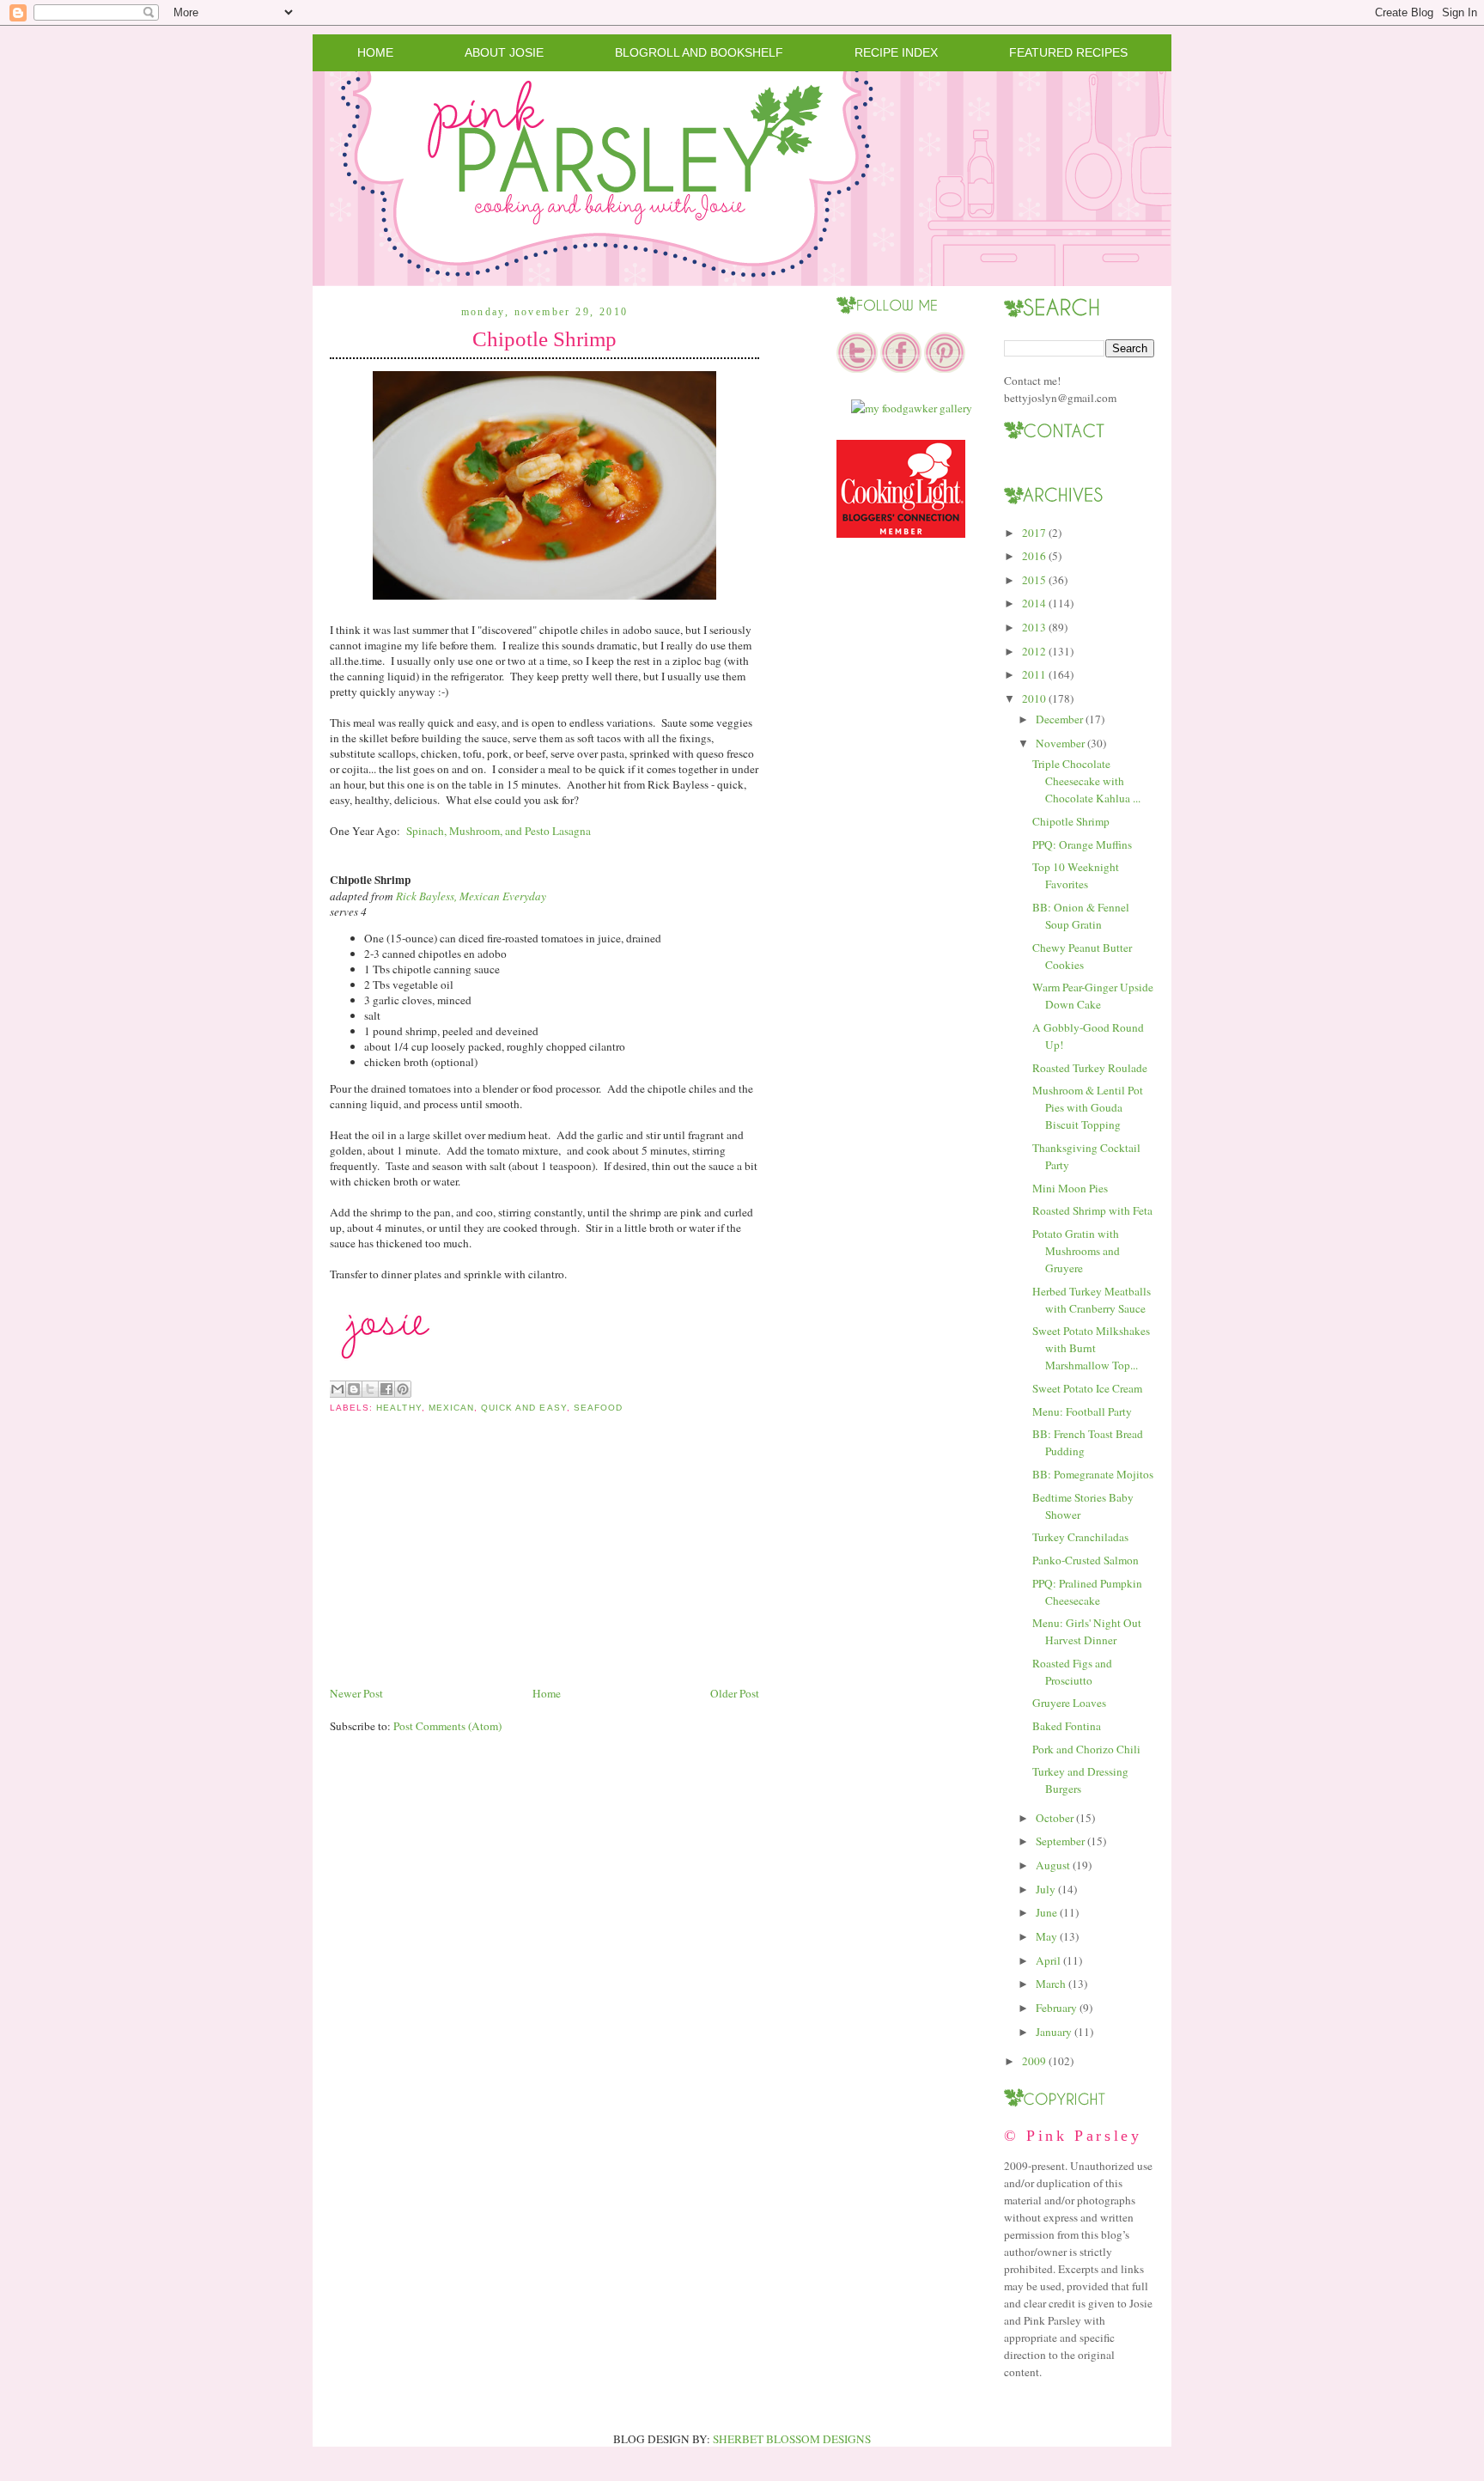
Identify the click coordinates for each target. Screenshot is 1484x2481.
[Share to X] (370, 1389)
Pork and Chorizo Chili (1086, 1749)
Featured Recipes (1068, 52)
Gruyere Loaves (1069, 1703)
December (1059, 719)
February (1056, 2008)
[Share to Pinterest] (403, 1389)
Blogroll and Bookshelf (699, 52)
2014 (1034, 603)
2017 (1034, 533)
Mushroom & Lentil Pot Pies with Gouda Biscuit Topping (1088, 1107)
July (1046, 1889)
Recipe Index (896, 52)
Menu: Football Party (1082, 1411)
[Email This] (338, 1389)
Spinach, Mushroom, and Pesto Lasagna (499, 831)
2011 (1034, 674)
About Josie (504, 52)
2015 (1034, 580)
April (1048, 1960)
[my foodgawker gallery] (912, 408)
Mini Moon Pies (1070, 1188)
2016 (1034, 556)
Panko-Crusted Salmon (1086, 1560)
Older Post (735, 1693)
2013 (1034, 627)
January (1054, 2032)
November (1060, 743)
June (1046, 1912)
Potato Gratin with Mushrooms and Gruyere (1076, 1251)
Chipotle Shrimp (544, 339)
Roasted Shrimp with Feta (1092, 1210)
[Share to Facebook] (386, 1389)
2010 (1034, 698)
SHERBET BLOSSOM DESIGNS (792, 2439)
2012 (1034, 651)
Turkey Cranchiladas (1080, 1537)
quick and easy (524, 1408)
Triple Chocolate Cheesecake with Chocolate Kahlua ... (1086, 781)
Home (375, 52)
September (1060, 1841)
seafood (598, 1408)
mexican (451, 1408)
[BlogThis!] (354, 1389)
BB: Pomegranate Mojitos (1093, 1474)
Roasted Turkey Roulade (1090, 1068)
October (1055, 1818)
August (1053, 1865)
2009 (1034, 2061)
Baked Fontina (1067, 1726)
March (1051, 1984)
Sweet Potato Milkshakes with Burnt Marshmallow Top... (1091, 1348)
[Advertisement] (459, 1563)
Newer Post (356, 1693)
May (1046, 1936)
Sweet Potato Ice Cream (1087, 1388)
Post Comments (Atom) (447, 1726)
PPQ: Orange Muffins (1082, 844)
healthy (398, 1408)
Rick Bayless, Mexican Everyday (471, 896)
